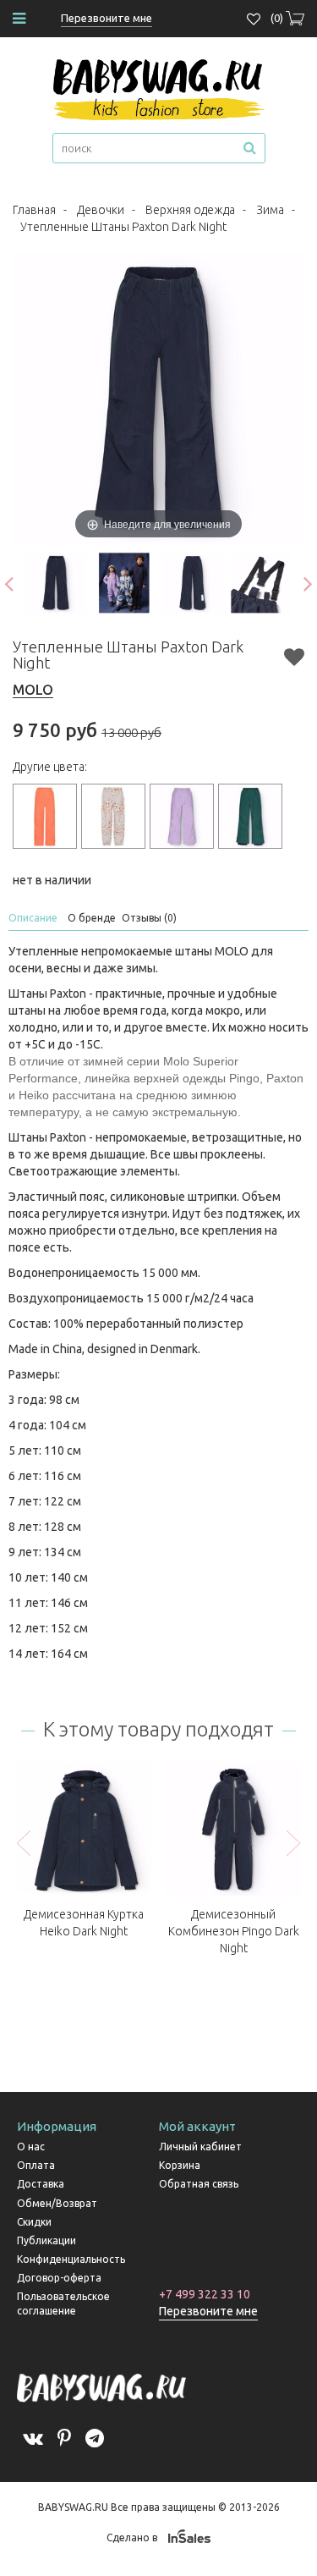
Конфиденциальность (71, 2259)
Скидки (34, 2222)
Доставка (41, 2184)
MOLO (33, 690)
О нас (31, 2147)
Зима (270, 210)
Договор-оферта (59, 2278)
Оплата (36, 2165)
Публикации (46, 2240)
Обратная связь (199, 2184)
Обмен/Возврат (57, 2203)
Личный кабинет (200, 2147)
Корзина (180, 2165)
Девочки (101, 210)
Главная (34, 210)
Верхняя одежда (190, 210)
